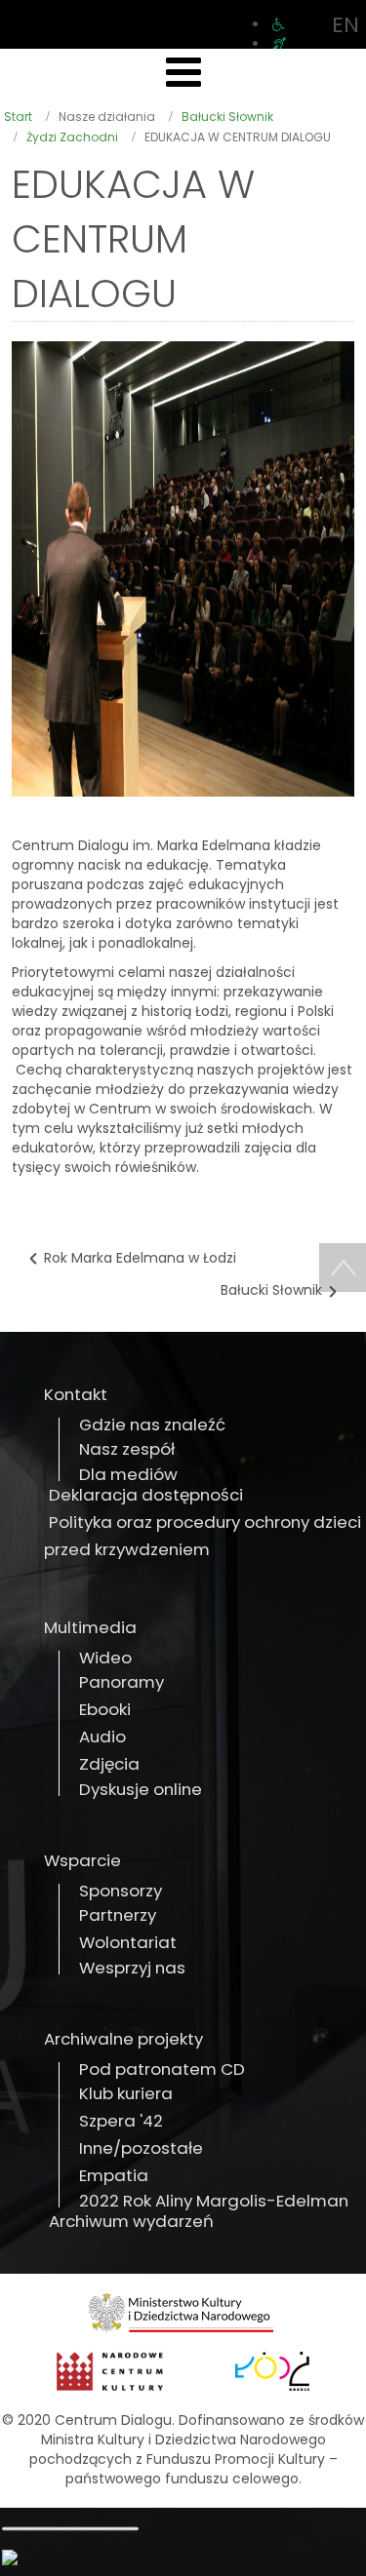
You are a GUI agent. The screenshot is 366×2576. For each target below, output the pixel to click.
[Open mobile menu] (183, 73)
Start (18, 117)
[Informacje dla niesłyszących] (279, 44)
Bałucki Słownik (227, 117)
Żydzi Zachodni (72, 137)
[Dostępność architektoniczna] (279, 24)
